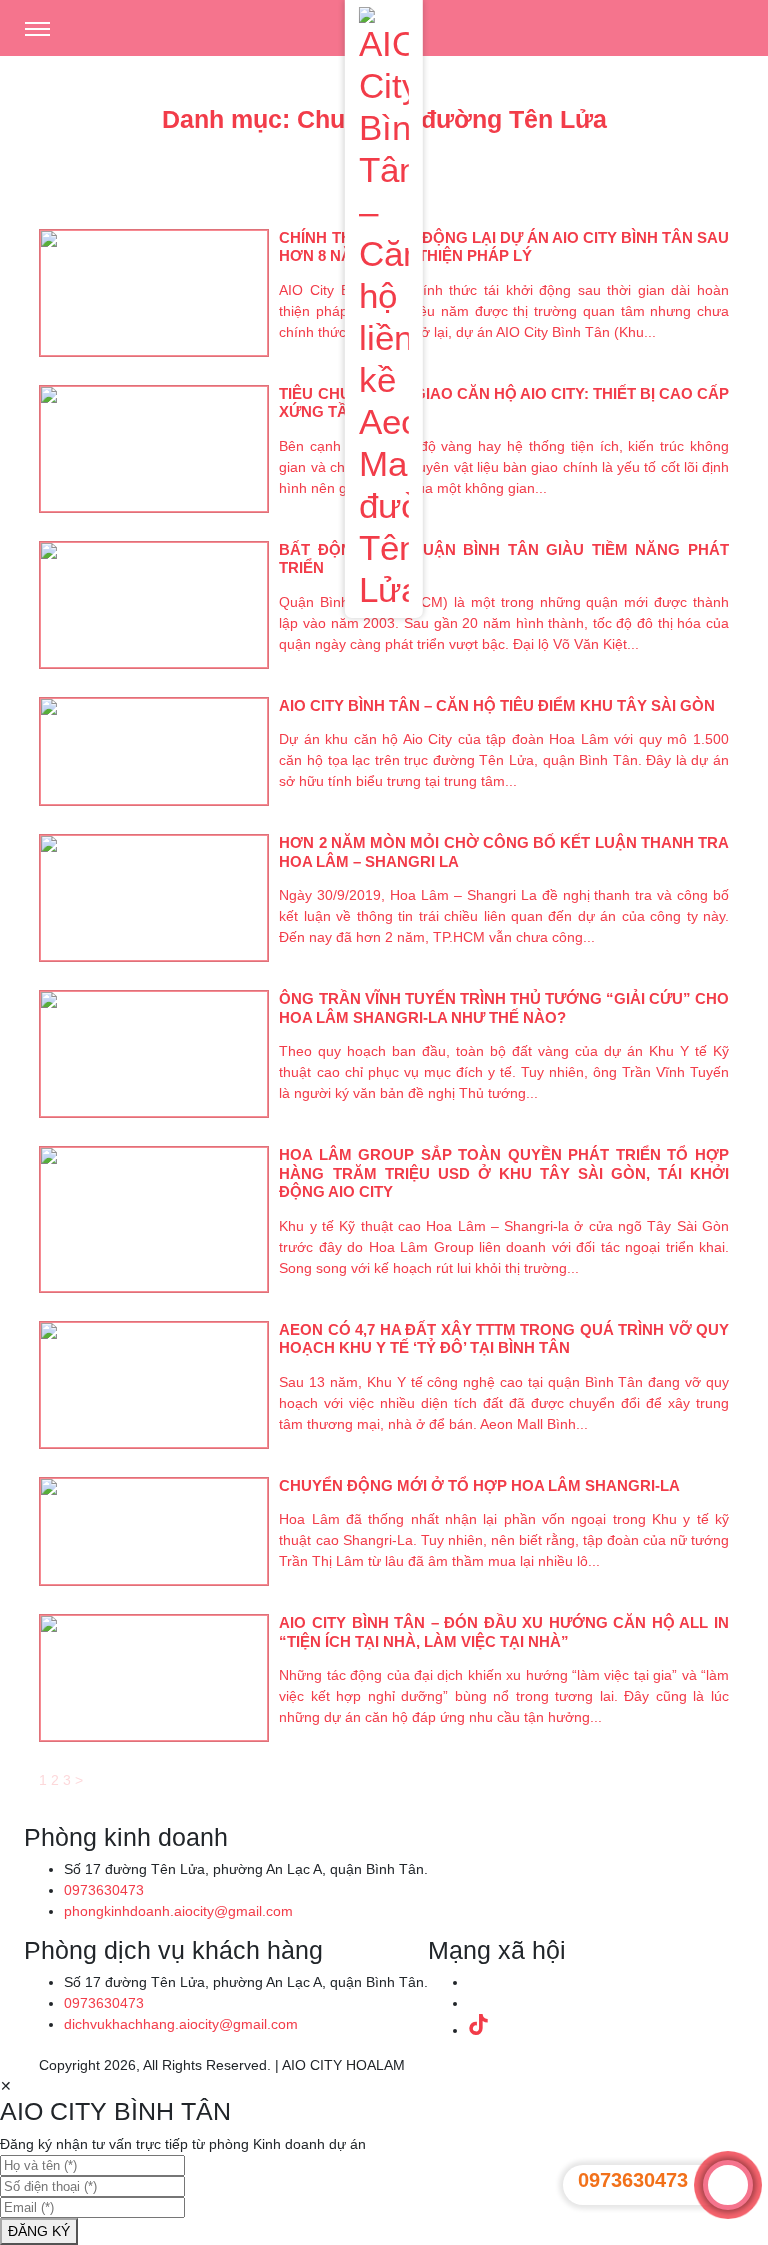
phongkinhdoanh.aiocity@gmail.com (178, 1911)
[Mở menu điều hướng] (37, 26)
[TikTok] (478, 2030)
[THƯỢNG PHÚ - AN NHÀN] (384, 305)
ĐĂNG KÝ (39, 2231)
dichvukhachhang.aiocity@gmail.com (181, 2024)
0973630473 (104, 1890)
